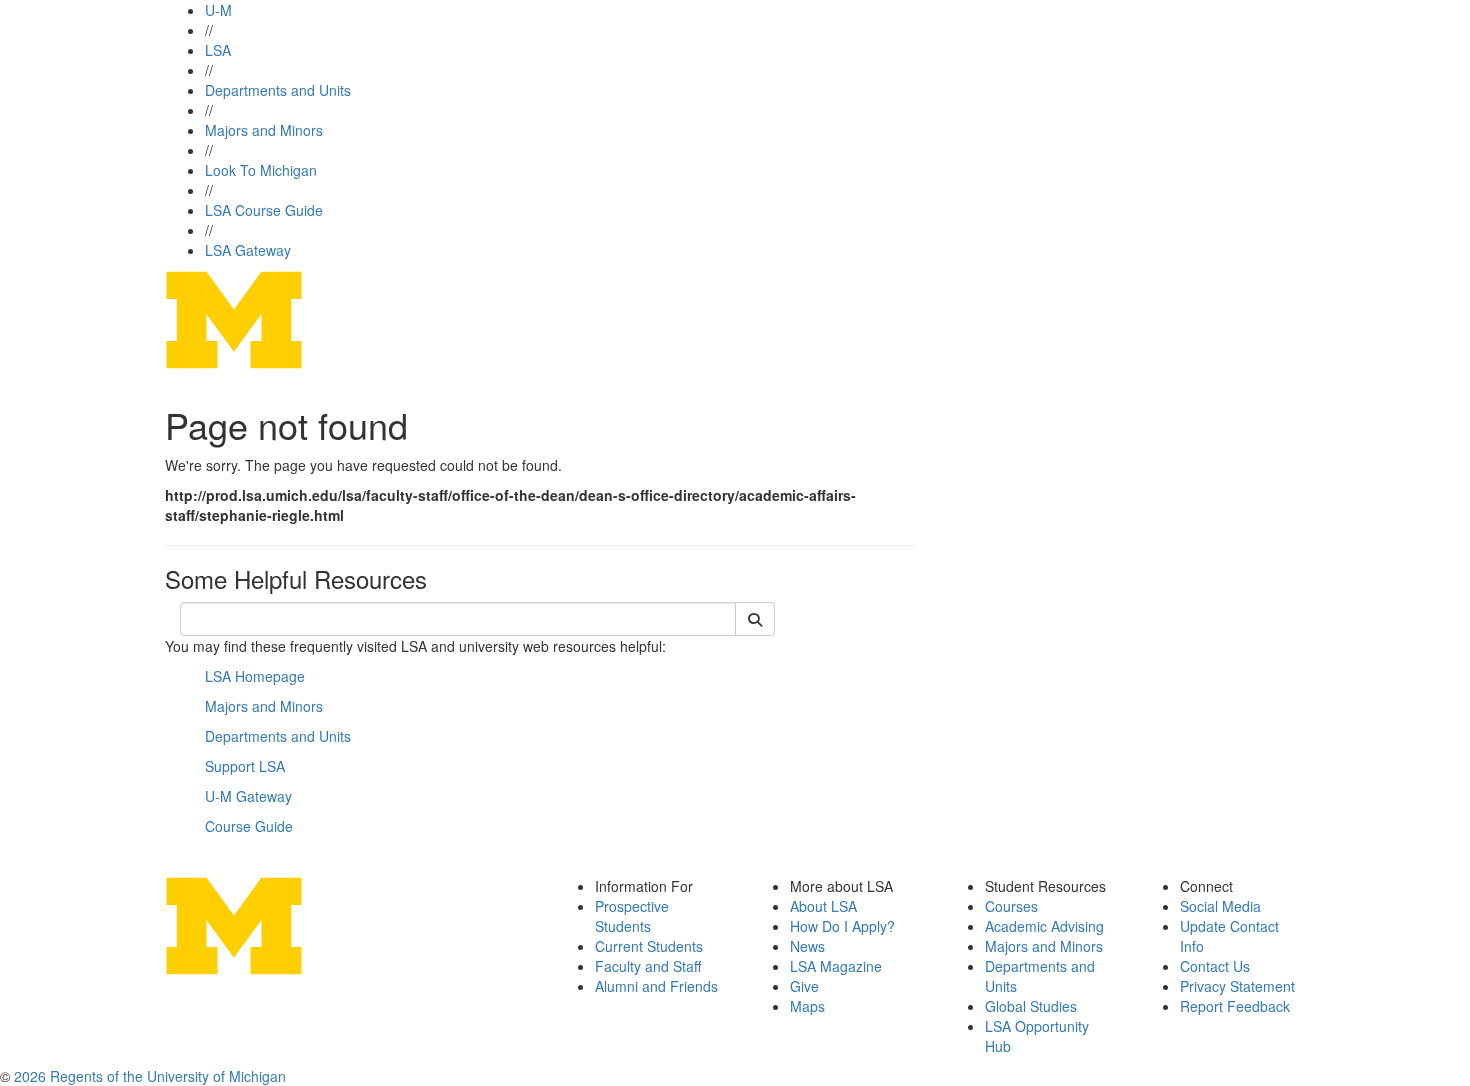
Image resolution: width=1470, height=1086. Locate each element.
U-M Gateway (248, 796)
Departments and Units (278, 90)
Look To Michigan (261, 170)
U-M (218, 10)
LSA (218, 50)
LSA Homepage (255, 676)
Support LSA (245, 766)
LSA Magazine (836, 966)
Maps (807, 1006)
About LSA (823, 906)
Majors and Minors (264, 130)
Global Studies (1031, 1006)
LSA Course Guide (264, 210)
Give (804, 986)
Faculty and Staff (648, 966)
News (807, 946)
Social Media (1220, 906)
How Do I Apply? (842, 926)
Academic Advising (1044, 926)
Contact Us (1215, 966)
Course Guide (249, 826)
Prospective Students (632, 916)
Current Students (649, 946)
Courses (1011, 906)
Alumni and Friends (656, 986)
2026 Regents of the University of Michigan (150, 1076)
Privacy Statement (1237, 986)
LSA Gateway (248, 250)
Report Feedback (1235, 1006)
